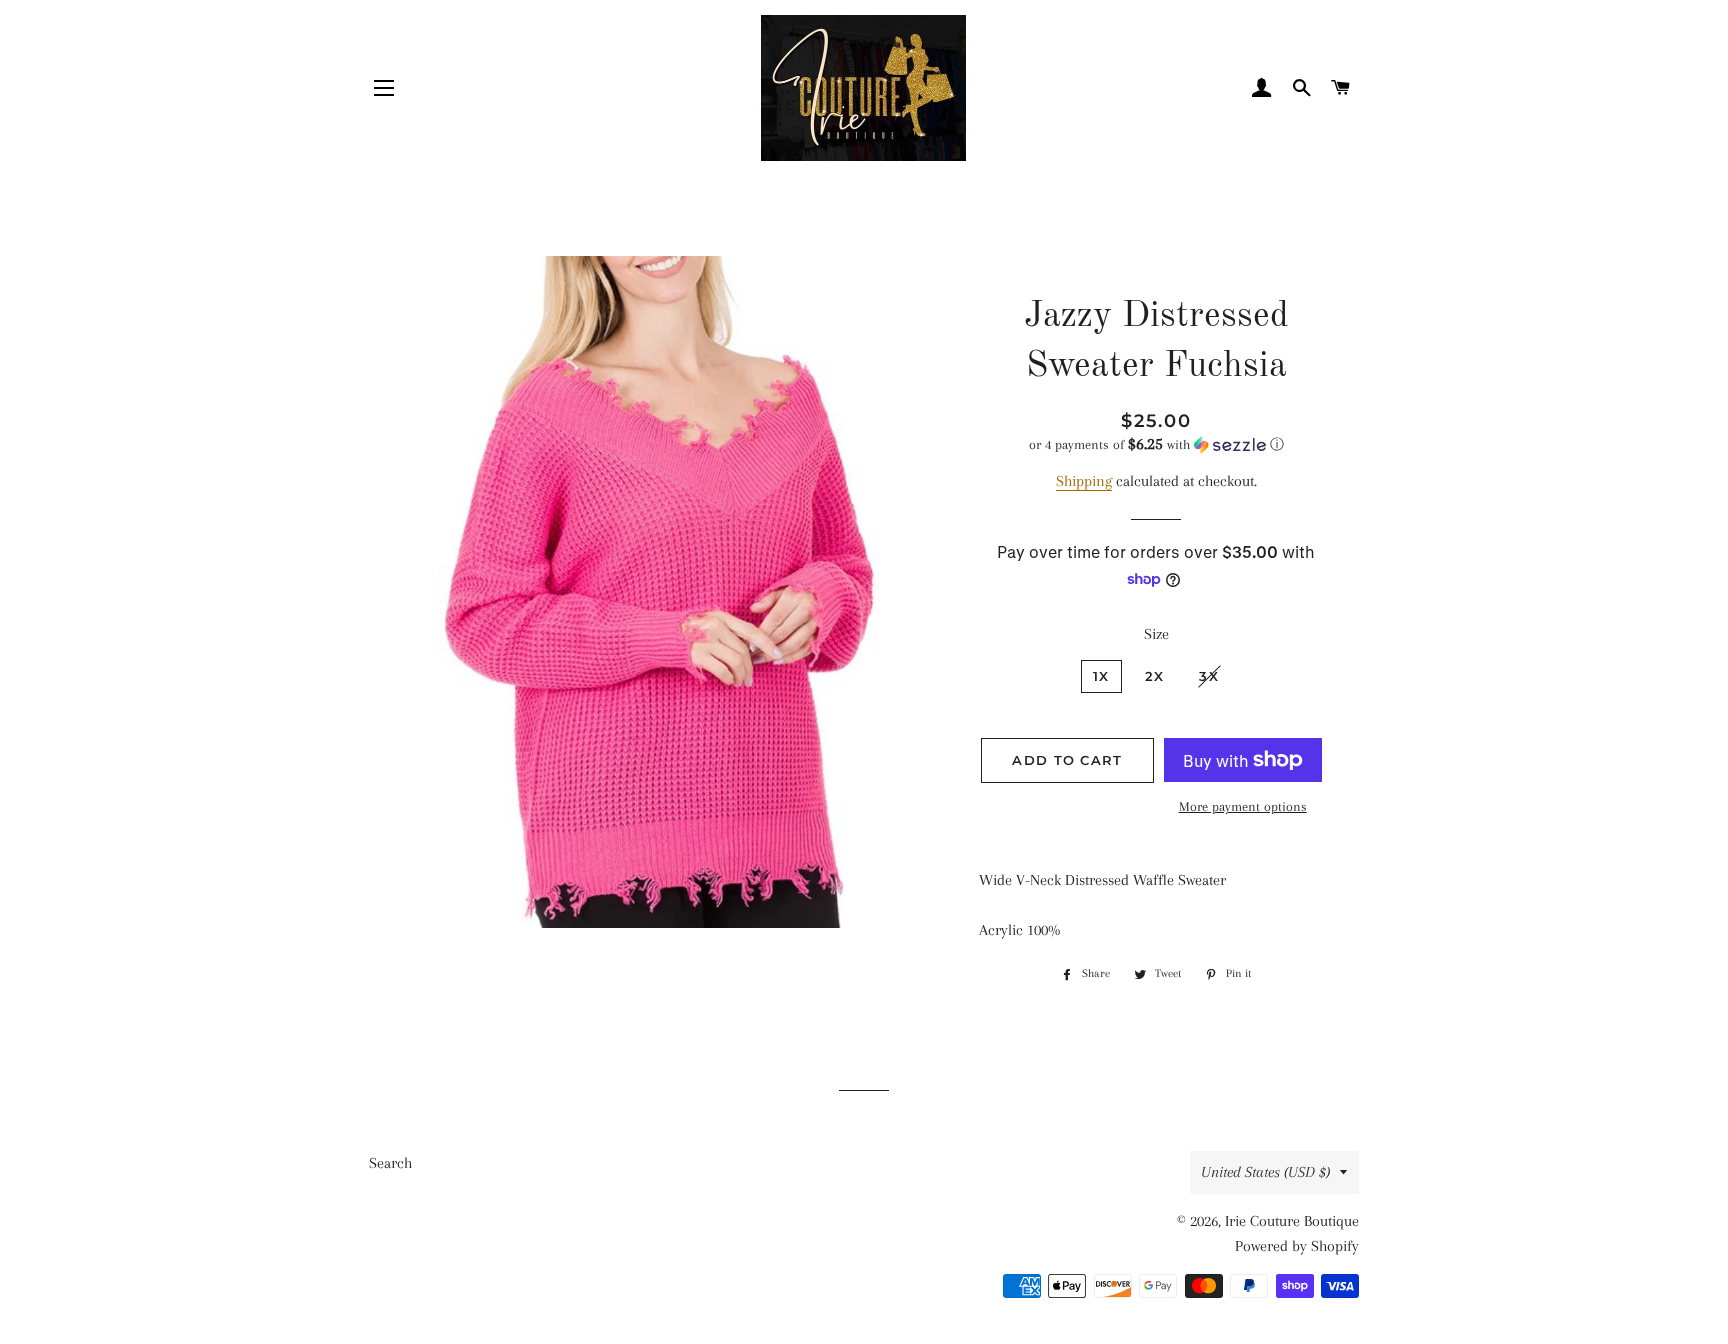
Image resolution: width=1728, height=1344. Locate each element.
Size (1156, 634)
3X (1209, 676)
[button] (1156, 444)
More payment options (1243, 806)
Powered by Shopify (1297, 1246)
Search (390, 1163)
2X (1155, 676)
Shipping (1084, 481)
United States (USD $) (1265, 1172)
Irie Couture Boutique (1292, 1221)
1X (1101, 676)
